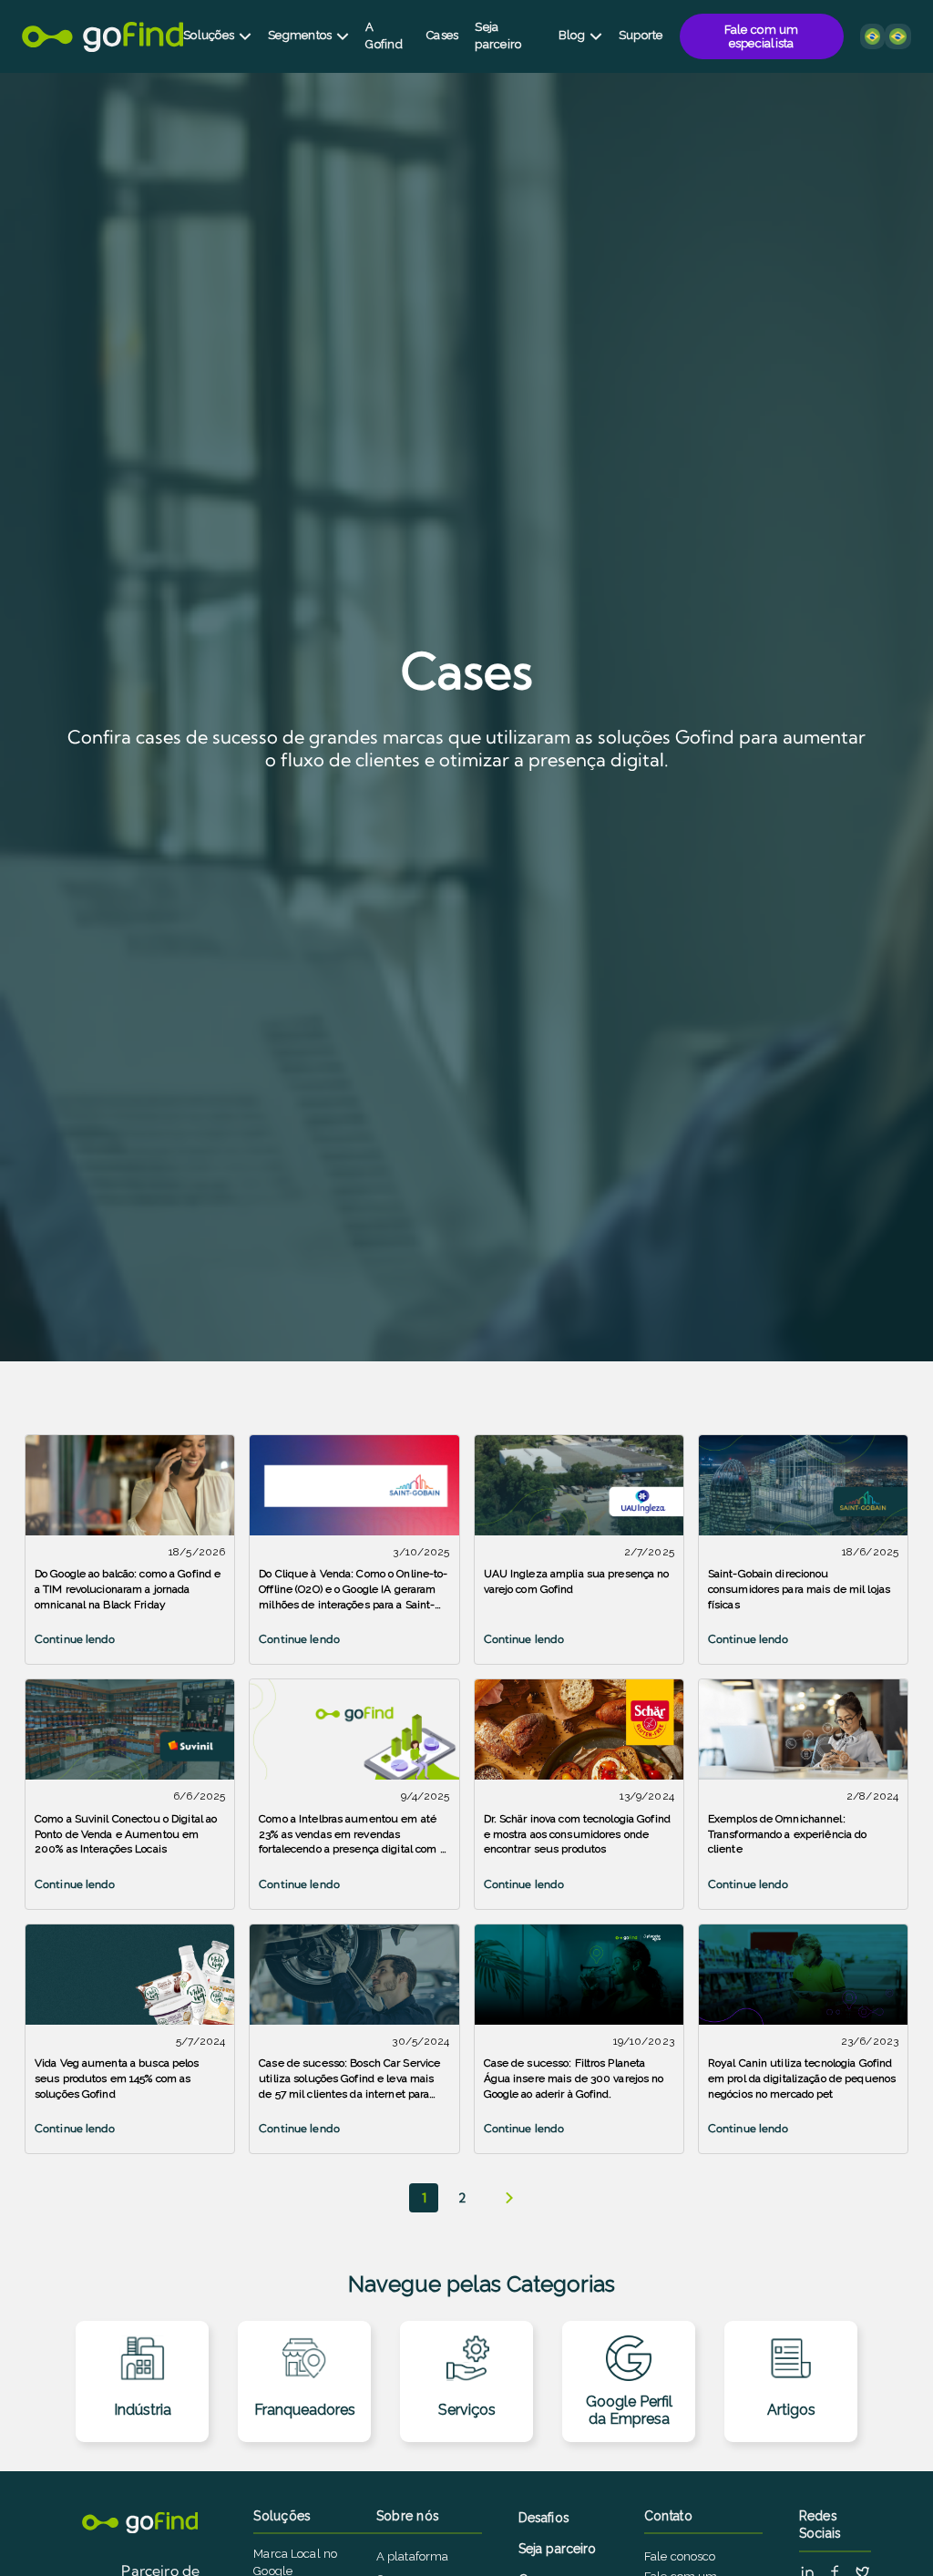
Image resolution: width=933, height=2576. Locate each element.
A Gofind (384, 35)
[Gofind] (103, 37)
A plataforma (413, 2556)
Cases (442, 35)
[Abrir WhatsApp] (887, 2530)
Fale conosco (680, 2556)
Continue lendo (75, 1639)
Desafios (544, 2518)
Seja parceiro (498, 35)
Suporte (641, 35)
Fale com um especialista (762, 36)
